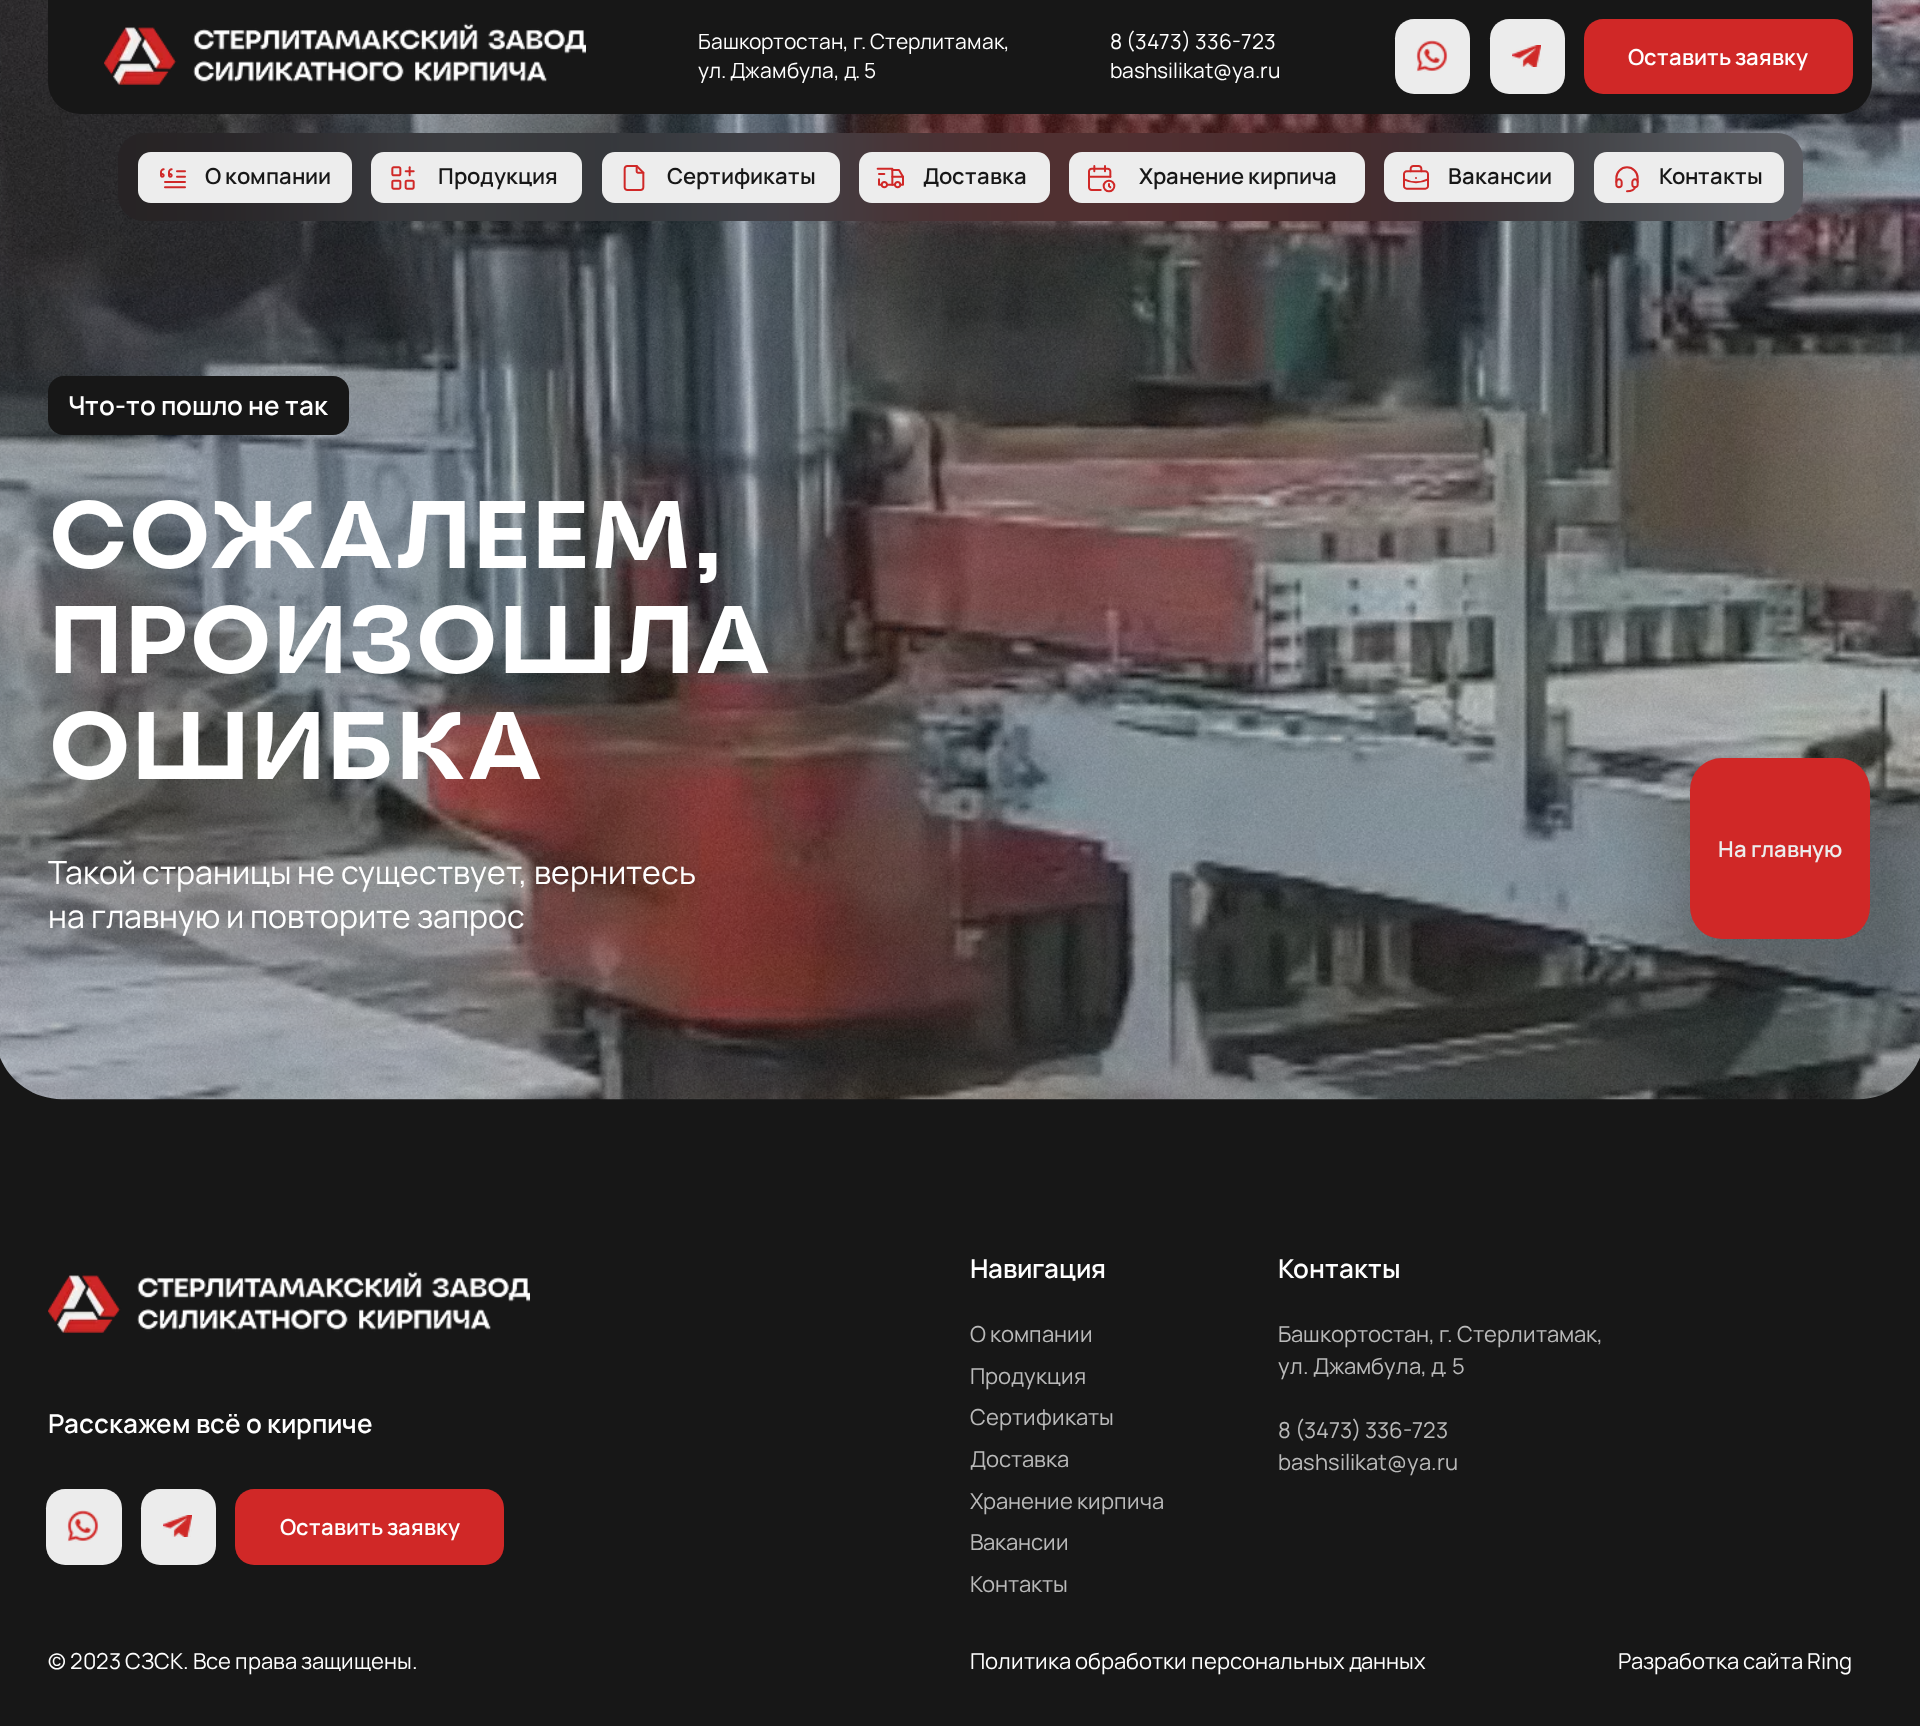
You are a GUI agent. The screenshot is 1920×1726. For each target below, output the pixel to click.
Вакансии (1019, 1541)
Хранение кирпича (1067, 1500)
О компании (1031, 1333)
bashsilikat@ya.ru (1195, 70)
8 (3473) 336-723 (1193, 41)
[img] (345, 53)
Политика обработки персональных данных (1198, 1660)
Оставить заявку (1718, 56)
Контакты (1019, 1583)
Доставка (1019, 1458)
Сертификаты (1042, 1416)
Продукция (1028, 1375)
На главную (1780, 848)
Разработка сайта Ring (1735, 1660)
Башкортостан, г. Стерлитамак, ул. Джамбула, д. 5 (854, 55)
